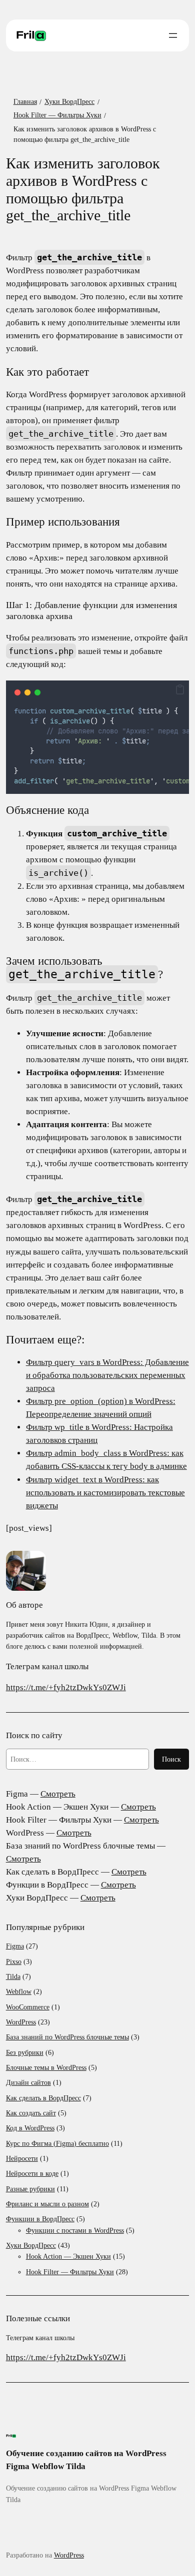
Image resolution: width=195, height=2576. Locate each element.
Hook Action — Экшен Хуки (68, 2256)
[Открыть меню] (173, 35)
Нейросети (22, 2158)
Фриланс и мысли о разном (47, 2204)
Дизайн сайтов (28, 2082)
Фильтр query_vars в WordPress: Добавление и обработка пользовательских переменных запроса (107, 1375)
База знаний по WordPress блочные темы (67, 2037)
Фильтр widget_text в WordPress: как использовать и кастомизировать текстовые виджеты (105, 1493)
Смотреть (58, 1794)
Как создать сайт (31, 2113)
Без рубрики (25, 2052)
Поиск (171, 1759)
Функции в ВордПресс (40, 2219)
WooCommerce (28, 2007)
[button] (180, 690)
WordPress (21, 2022)
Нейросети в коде (32, 2173)
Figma (15, 1946)
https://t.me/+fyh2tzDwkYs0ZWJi (66, 1687)
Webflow (19, 1991)
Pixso (14, 1961)
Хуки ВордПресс (31, 2245)
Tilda (13, 1976)
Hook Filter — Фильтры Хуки (70, 2272)
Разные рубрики (30, 2189)
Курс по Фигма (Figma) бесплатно (57, 2143)
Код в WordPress (30, 2128)
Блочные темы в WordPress (46, 2067)
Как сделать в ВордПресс (43, 2098)
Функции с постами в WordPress (75, 2230)
